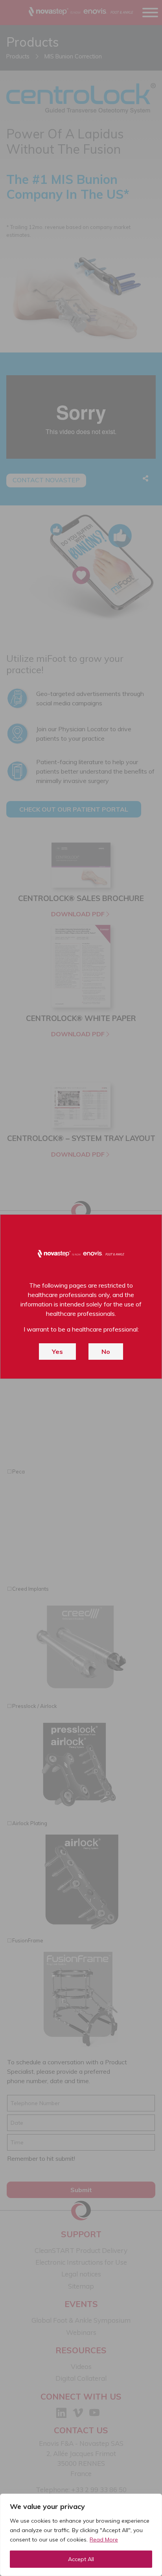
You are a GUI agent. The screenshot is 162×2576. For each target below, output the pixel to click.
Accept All (81, 2559)
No (106, 1352)
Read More (104, 2540)
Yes (57, 1352)
